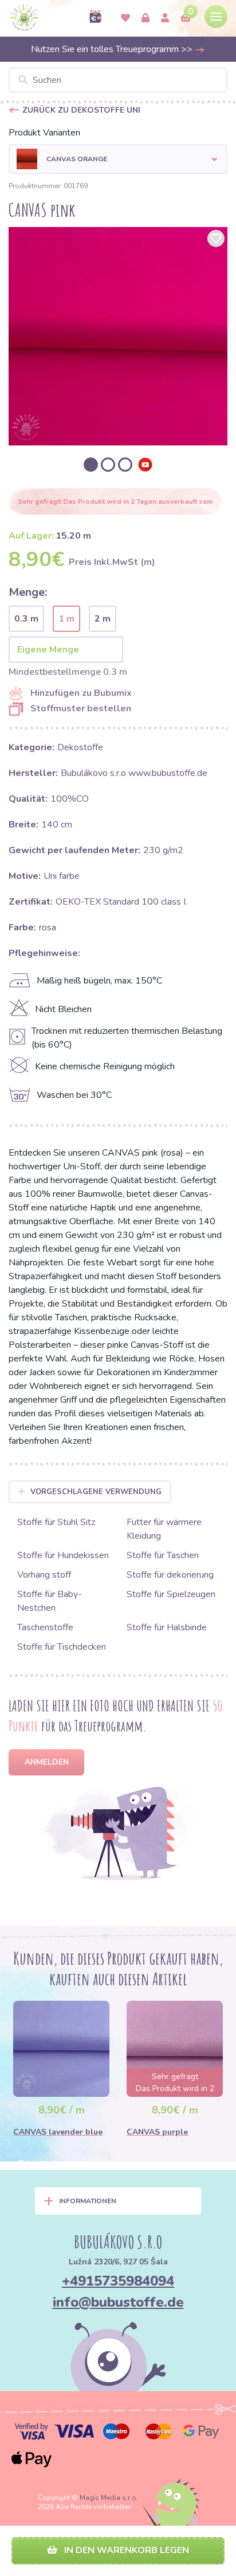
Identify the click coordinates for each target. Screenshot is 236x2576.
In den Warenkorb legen (125, 2550)
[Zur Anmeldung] (165, 18)
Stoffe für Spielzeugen (171, 1594)
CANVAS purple (157, 2132)
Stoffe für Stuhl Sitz (56, 1522)
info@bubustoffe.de (118, 2302)
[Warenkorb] (186, 18)
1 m (66, 619)
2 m (103, 619)
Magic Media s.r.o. (109, 2498)
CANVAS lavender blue (58, 2132)
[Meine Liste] (125, 18)
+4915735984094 (118, 2281)
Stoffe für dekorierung (170, 1575)
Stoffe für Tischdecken (62, 1647)
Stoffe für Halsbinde (167, 1627)
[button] (118, 159)
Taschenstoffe (45, 1627)
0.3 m (26, 619)
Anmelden (47, 1762)
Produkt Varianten (44, 133)
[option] (118, 336)
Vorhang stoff (44, 1575)
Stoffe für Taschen (163, 1555)
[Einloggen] (145, 18)
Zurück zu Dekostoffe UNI (81, 110)
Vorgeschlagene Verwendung (96, 1492)
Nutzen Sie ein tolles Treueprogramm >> (113, 49)
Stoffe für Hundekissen (63, 1555)
